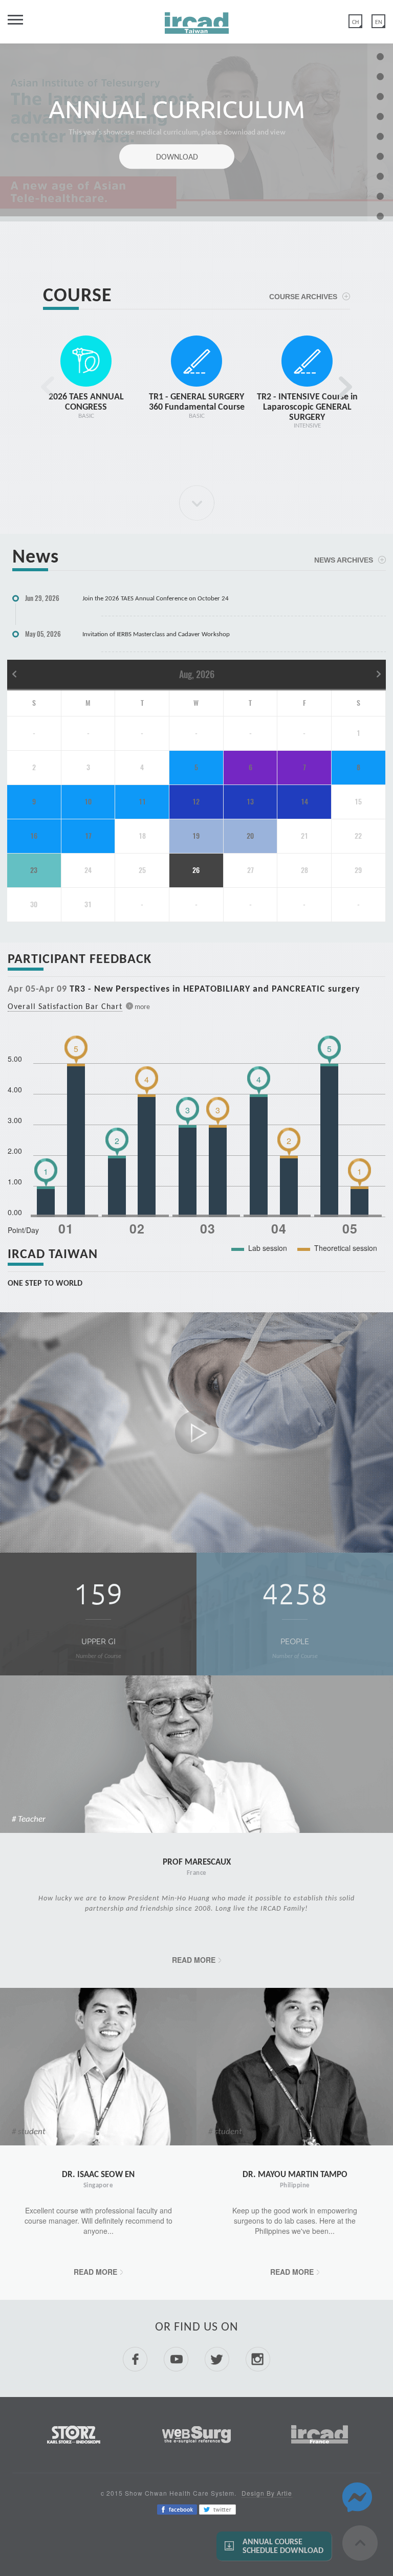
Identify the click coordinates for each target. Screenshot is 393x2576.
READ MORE (194, 1960)
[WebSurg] (196, 2433)
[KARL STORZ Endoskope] (74, 2433)
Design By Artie (267, 2493)
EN (379, 22)
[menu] (11, 24)
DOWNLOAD (177, 157)
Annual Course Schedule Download (283, 2546)
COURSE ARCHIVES (303, 297)
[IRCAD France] (320, 2433)
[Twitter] (217, 2508)
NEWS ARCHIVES (344, 560)
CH (355, 22)
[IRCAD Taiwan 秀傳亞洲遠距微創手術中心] (197, 19)
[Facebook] (177, 2508)
